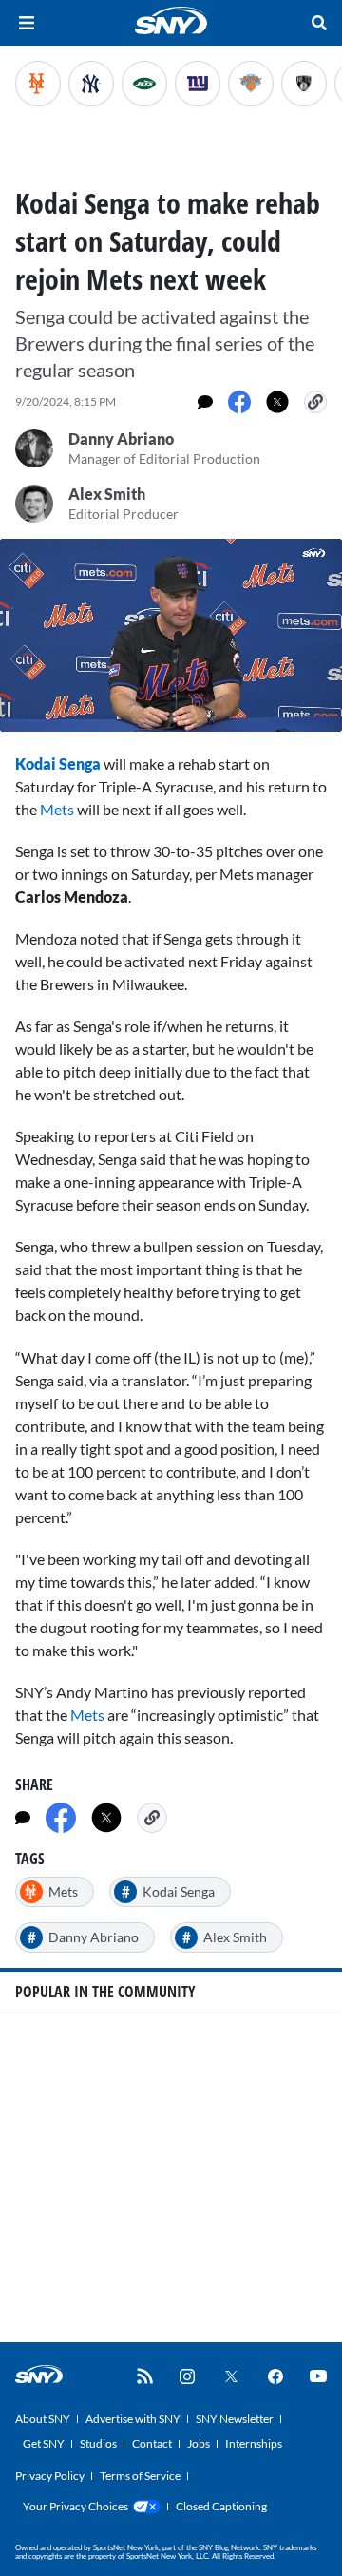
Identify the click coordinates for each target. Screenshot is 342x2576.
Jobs (199, 2443)
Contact (152, 2443)
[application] (171, 635)
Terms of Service (140, 2476)
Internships (254, 2443)
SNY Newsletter (235, 2419)
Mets (57, 809)
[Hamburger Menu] (27, 23)
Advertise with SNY (133, 2419)
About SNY (43, 2419)
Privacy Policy (50, 2476)
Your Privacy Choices (76, 2506)
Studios (98, 2443)
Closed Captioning (221, 2506)
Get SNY (44, 2443)
